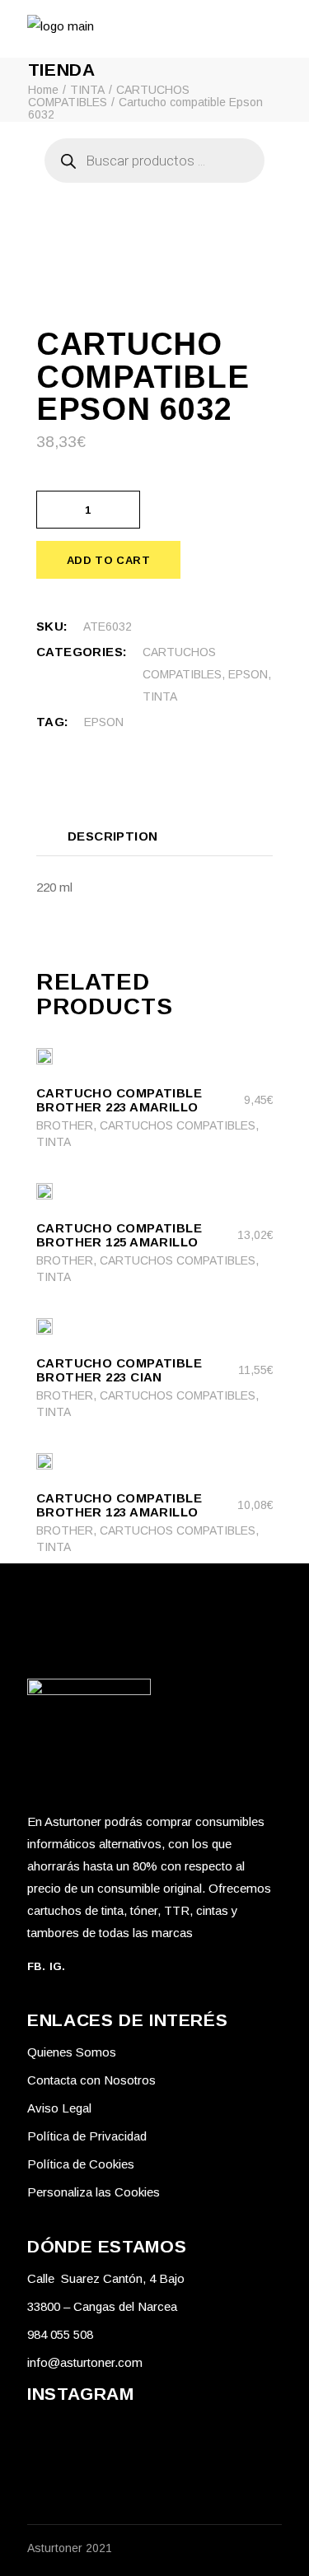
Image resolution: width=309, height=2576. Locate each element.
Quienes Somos (72, 2052)
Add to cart (108, 560)
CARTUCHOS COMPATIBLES (178, 1125)
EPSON (248, 674)
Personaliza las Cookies (94, 2192)
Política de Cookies (81, 2164)
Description (113, 836)
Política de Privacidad (87, 2136)
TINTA (160, 696)
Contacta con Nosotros (91, 2080)
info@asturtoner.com (85, 2362)
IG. (58, 1966)
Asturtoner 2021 (70, 2548)
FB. (36, 1966)
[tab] (113, 836)
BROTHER (65, 1125)
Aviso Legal (59, 2108)
